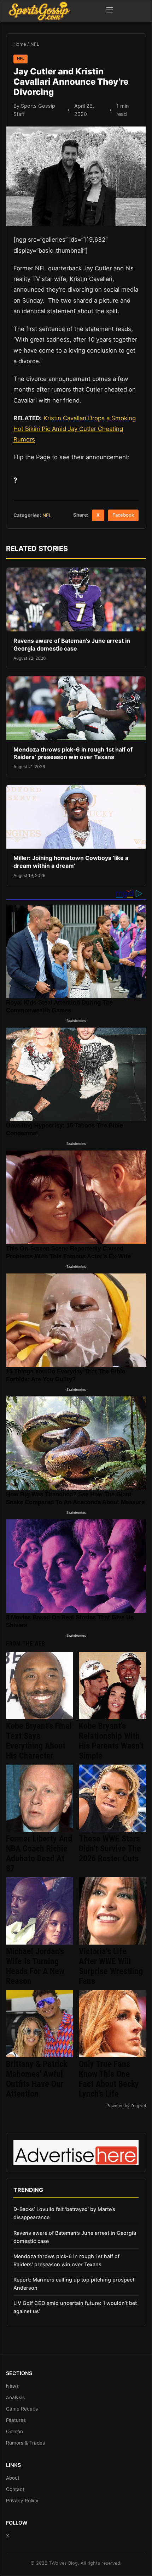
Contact (15, 2489)
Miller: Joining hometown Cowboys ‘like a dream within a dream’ (71, 862)
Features (16, 2420)
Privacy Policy (22, 2501)
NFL (35, 44)
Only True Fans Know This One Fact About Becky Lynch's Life (109, 2079)
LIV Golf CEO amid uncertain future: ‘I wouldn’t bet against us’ (75, 2307)
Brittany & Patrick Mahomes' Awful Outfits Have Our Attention (37, 2079)
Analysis (15, 2397)
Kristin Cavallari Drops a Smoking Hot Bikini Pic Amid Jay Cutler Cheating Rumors (75, 429)
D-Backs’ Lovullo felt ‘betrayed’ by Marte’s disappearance (64, 2213)
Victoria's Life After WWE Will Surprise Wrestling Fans (111, 1966)
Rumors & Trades (25, 2443)
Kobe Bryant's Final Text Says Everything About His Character (39, 1741)
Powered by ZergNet (126, 2106)
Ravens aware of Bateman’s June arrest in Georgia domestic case (72, 645)
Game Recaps (22, 2409)
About (13, 2478)
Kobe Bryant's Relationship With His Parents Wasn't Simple (111, 1741)
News (12, 2386)
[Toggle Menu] (110, 11)
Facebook (123, 515)
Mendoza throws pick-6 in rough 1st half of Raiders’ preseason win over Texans (73, 753)
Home (20, 44)
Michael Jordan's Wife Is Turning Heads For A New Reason (35, 1966)
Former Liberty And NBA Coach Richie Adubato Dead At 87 (39, 1854)
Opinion (14, 2431)
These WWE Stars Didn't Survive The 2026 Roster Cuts (110, 1849)
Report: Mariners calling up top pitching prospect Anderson (74, 2284)
